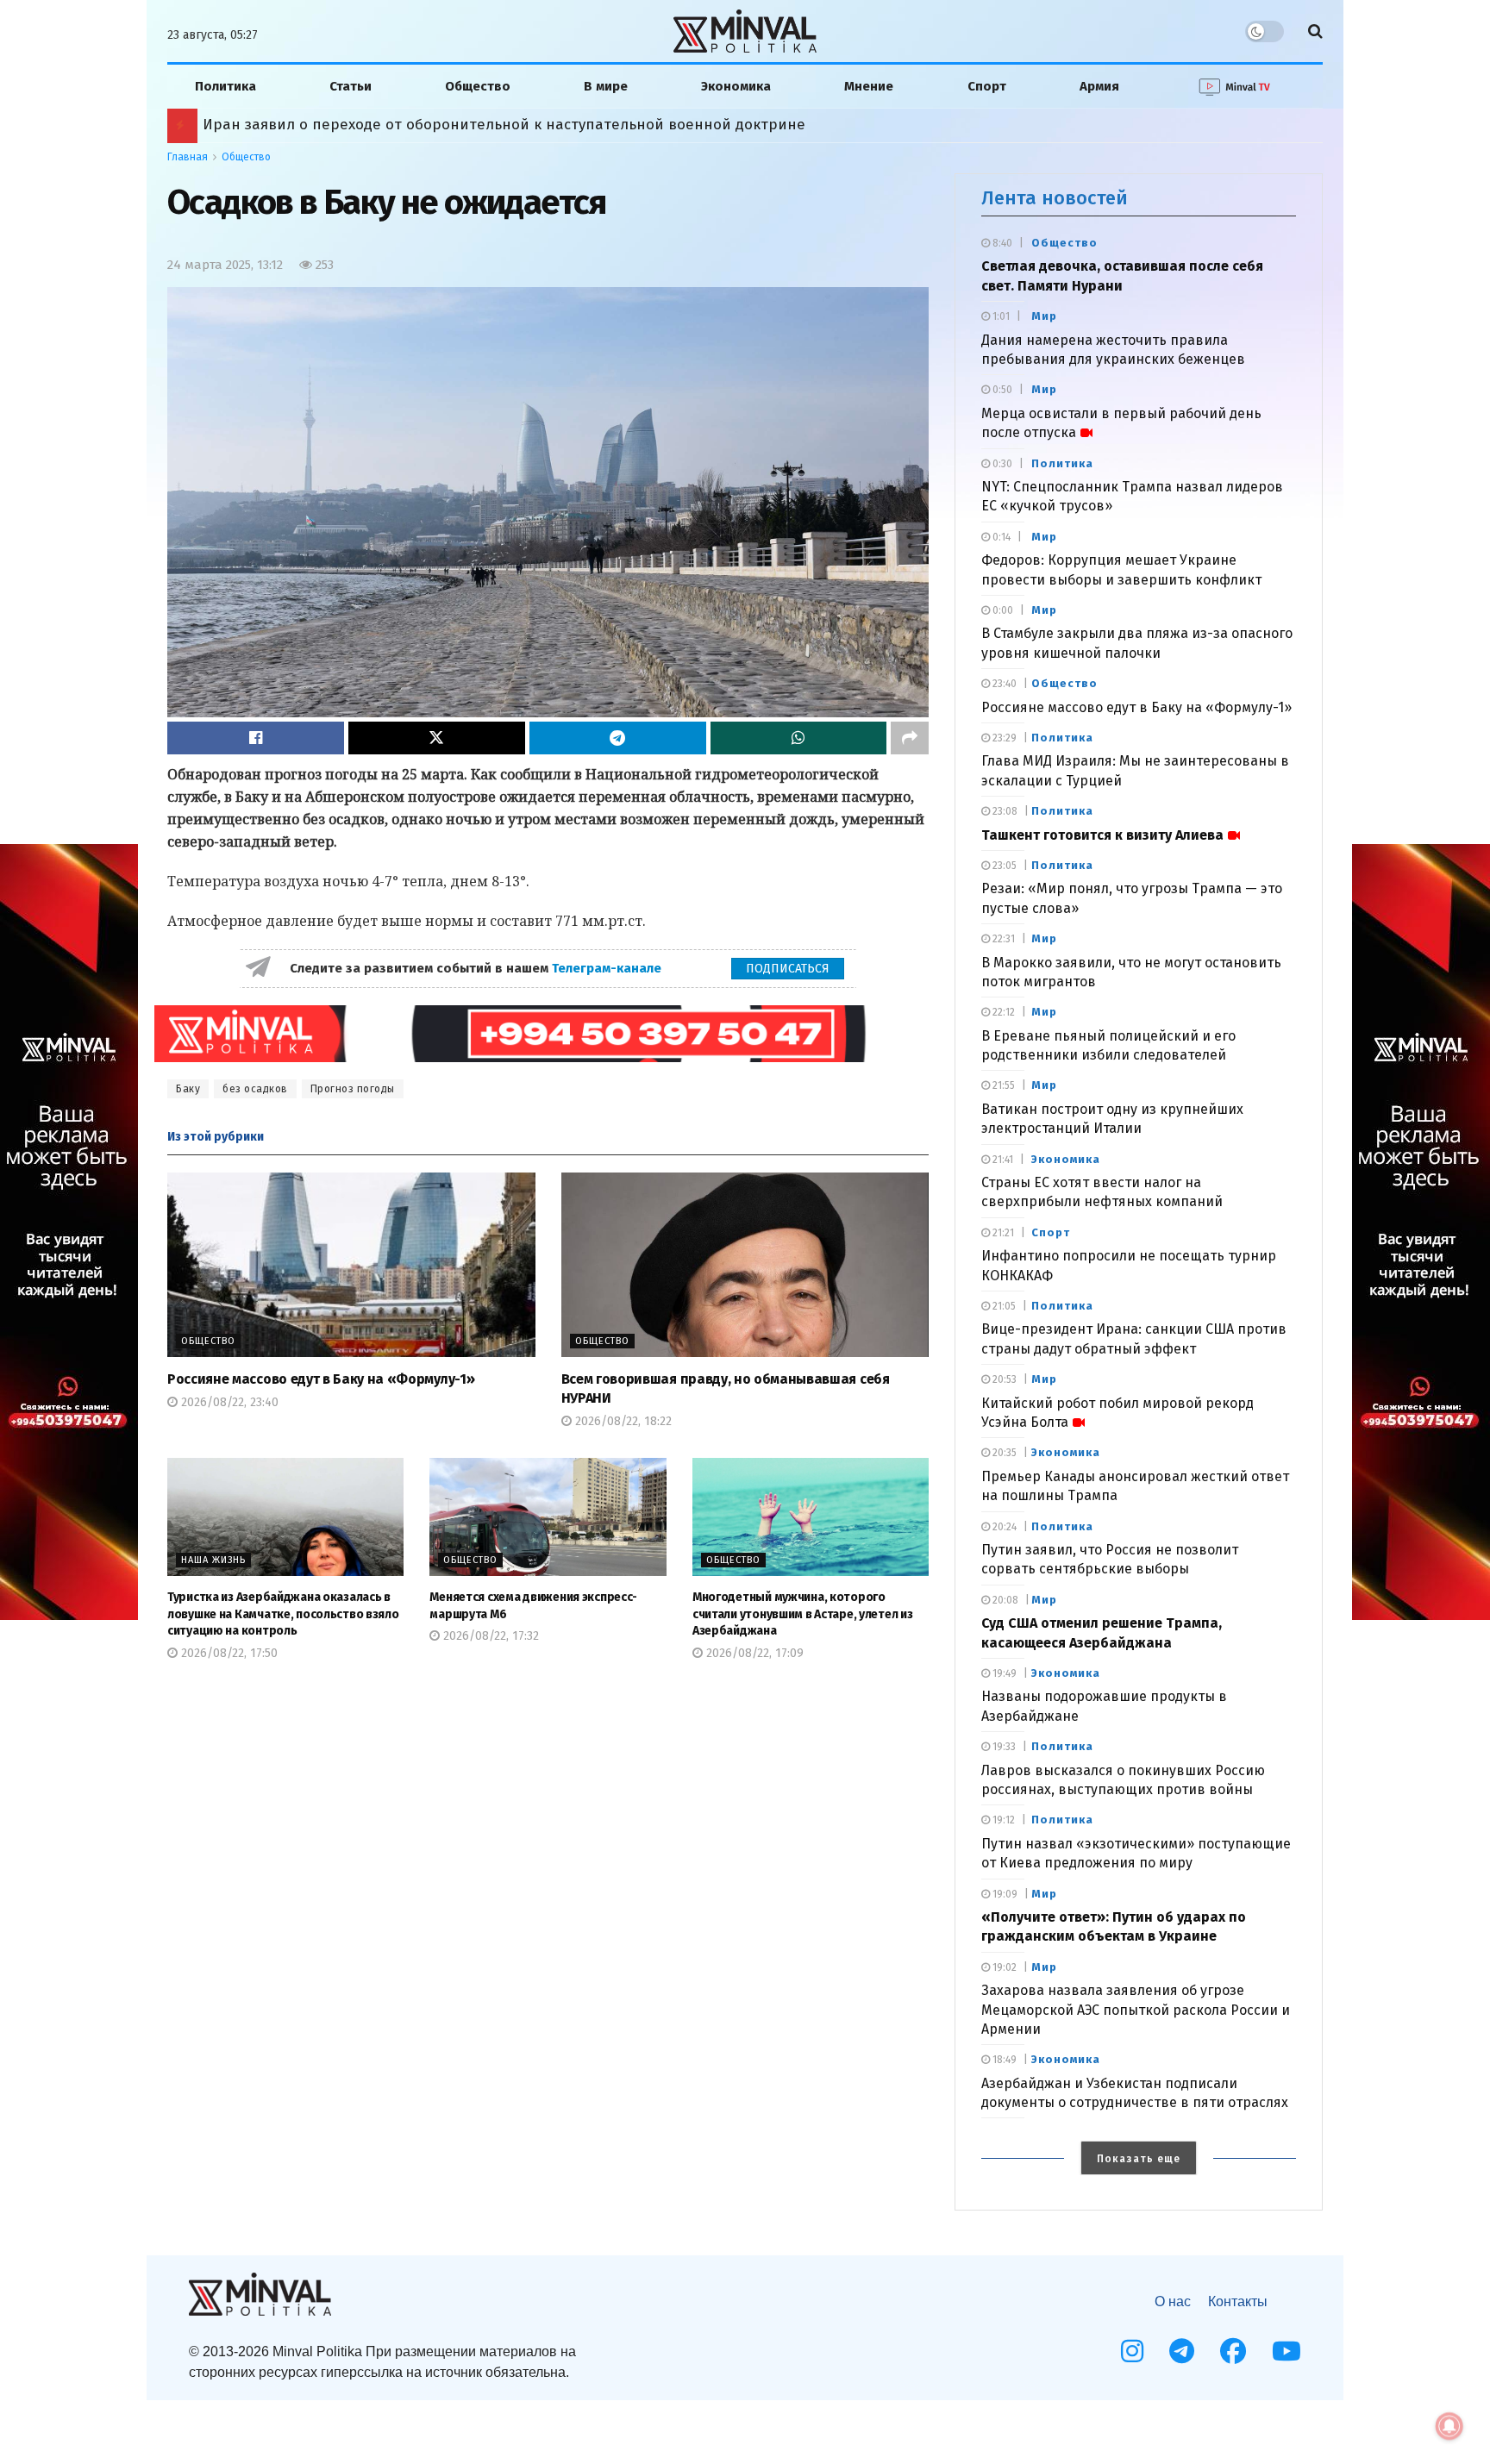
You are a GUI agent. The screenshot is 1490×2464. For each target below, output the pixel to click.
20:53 (1003, 1379)
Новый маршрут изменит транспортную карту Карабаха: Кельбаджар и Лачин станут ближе (521, 125)
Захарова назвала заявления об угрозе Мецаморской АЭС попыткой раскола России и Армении (1136, 2010)
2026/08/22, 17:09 (753, 1653)
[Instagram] (1132, 2351)
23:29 (1003, 738)
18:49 (1003, 2060)
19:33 (1003, 1747)
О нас (1173, 2301)
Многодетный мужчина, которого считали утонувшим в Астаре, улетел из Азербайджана (803, 1614)
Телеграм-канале (608, 968)
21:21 (1002, 1233)
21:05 (1003, 1306)
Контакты (1238, 2301)
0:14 (1000, 537)
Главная (188, 157)
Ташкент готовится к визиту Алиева (1102, 835)
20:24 (1003, 1527)
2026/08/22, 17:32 (489, 1636)
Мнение (869, 86)
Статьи (351, 86)
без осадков (255, 1089)
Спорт (987, 86)
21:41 (1002, 1160)
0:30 (1001, 464)
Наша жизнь (213, 1560)
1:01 (1000, 316)
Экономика (736, 86)
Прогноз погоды (353, 1089)
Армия (1099, 86)
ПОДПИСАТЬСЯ (788, 969)
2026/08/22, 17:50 (228, 1653)
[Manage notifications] (1449, 2426)
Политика (225, 86)
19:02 (1003, 1967)
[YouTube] (1287, 2351)
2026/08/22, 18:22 (622, 1421)
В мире (606, 86)
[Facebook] (1233, 2351)
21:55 (1002, 1085)
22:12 (1002, 1012)
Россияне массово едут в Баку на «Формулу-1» (321, 1379)
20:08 (1004, 1600)
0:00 (1002, 610)
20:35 (1003, 1453)
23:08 (1004, 811)
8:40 (1001, 243)
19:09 (1004, 1894)
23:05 (1003, 866)
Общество (478, 86)
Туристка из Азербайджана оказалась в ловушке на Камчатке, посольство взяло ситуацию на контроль (283, 1614)
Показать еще (1139, 2159)
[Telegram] (1182, 2351)
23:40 (1003, 684)
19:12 (1002, 1820)
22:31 (1002, 939)
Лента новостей (1055, 198)
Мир (1044, 316)
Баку (188, 1089)
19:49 (1003, 1673)
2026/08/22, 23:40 (228, 1402)
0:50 (1001, 390)
